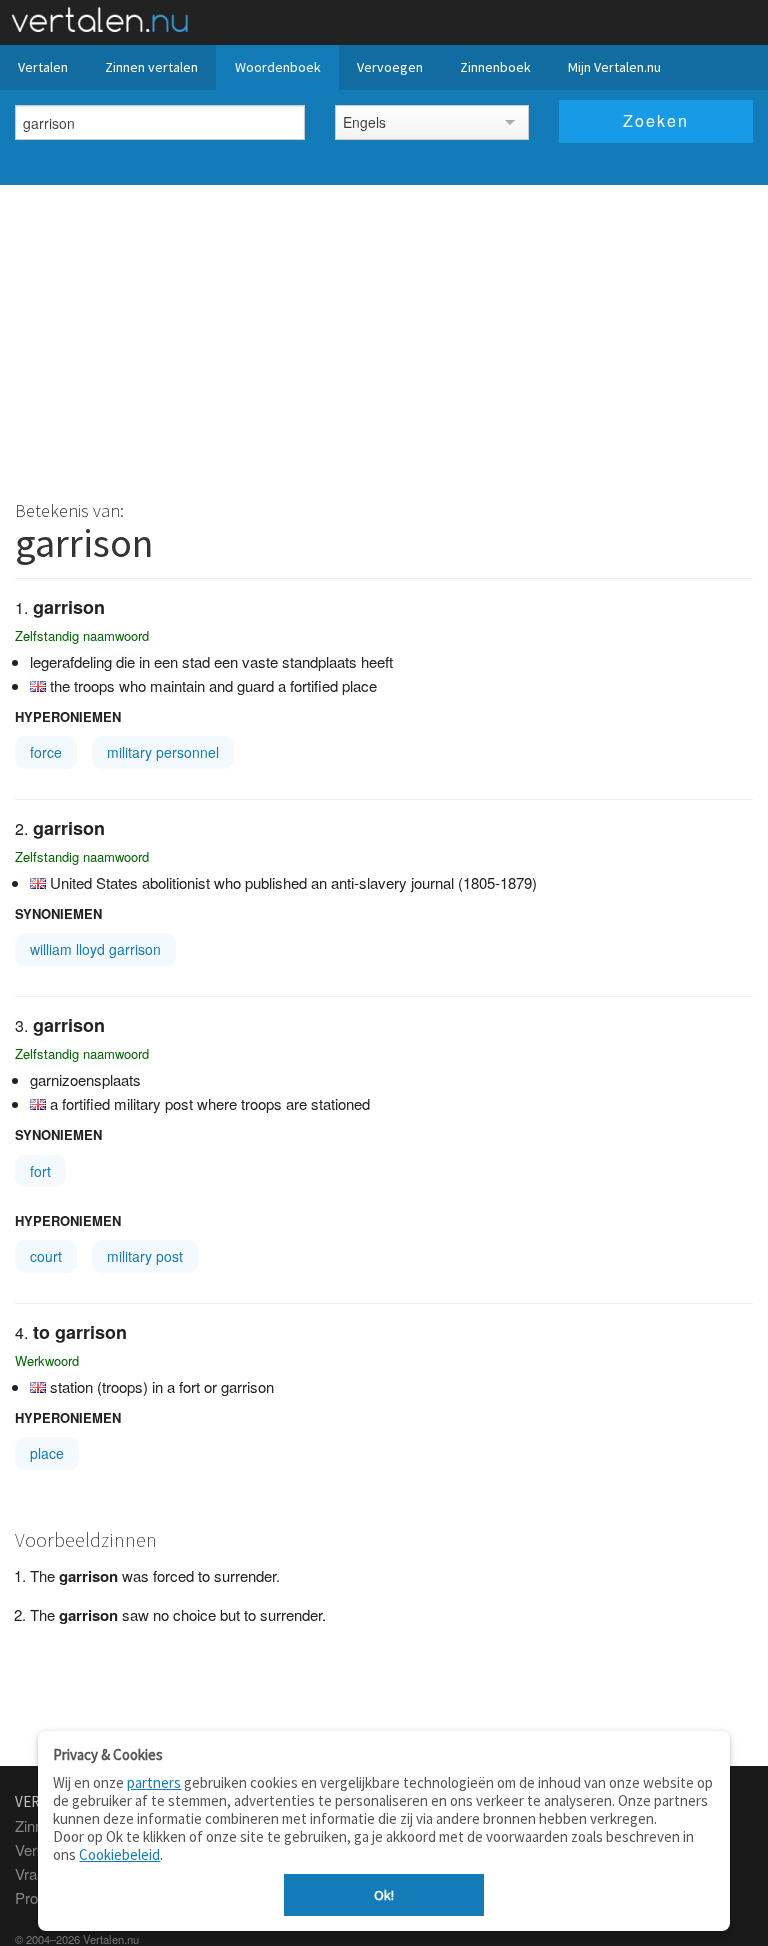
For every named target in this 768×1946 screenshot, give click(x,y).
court (46, 1256)
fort (40, 1171)
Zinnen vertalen (151, 67)
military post (145, 1256)
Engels (364, 122)
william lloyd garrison (95, 949)
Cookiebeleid (119, 1854)
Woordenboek (278, 67)
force (46, 752)
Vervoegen (390, 67)
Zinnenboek (495, 67)
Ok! (384, 1895)
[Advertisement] (384, 335)
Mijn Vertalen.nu (614, 67)
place (47, 1453)
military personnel (163, 752)
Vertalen (43, 67)
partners (154, 1782)
